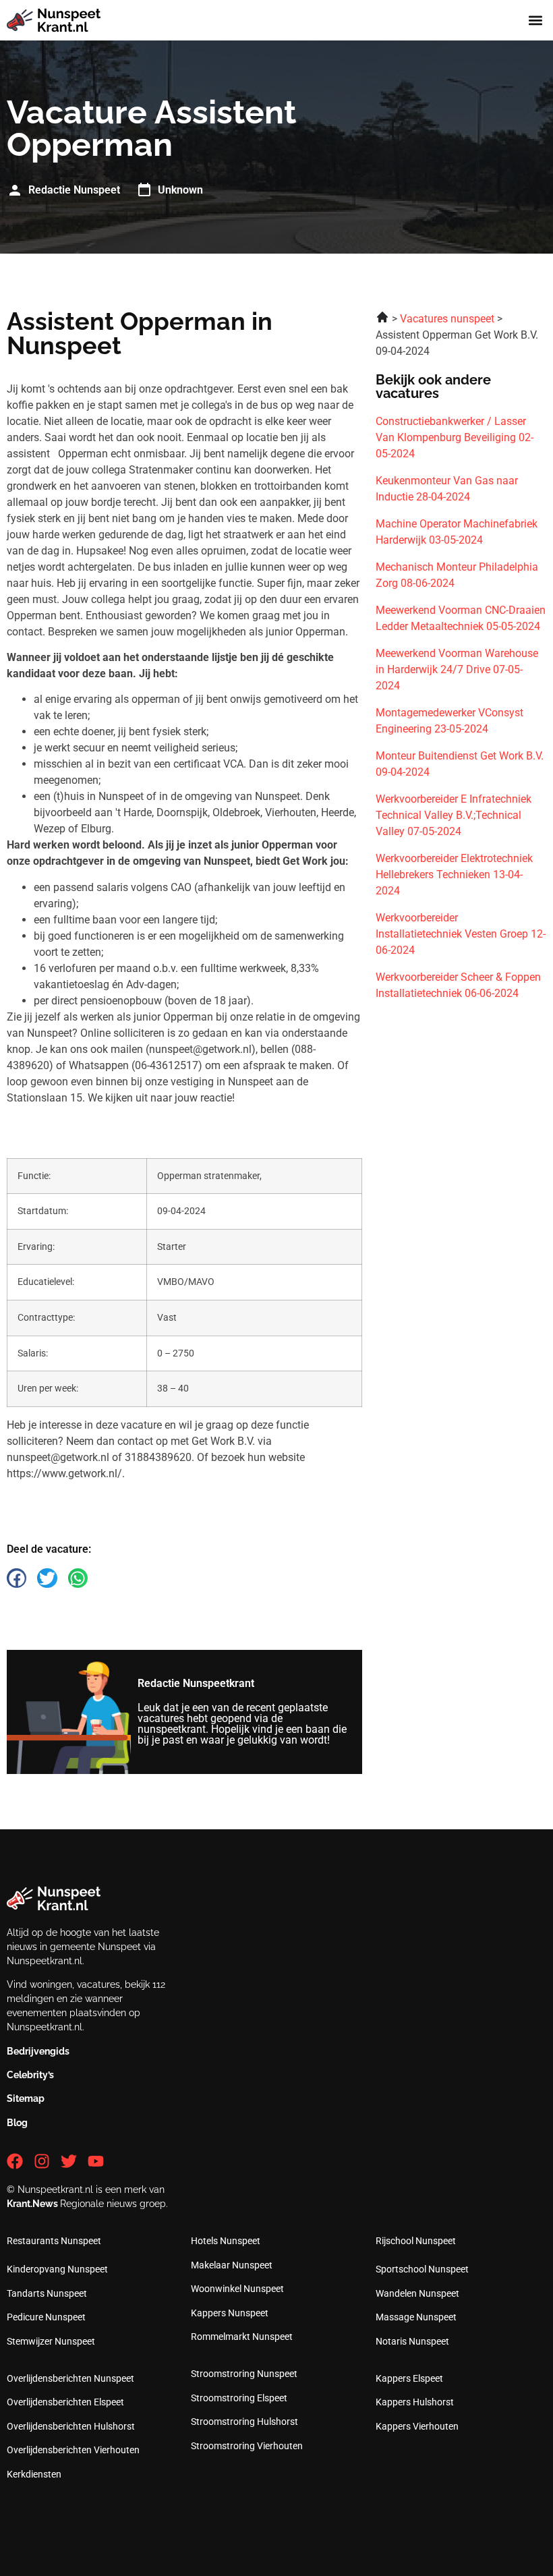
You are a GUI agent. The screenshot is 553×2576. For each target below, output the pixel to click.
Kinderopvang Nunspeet (57, 2269)
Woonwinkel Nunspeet (237, 2289)
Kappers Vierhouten (417, 2426)
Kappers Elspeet (409, 2378)
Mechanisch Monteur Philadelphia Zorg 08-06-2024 (457, 575)
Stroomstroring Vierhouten (247, 2446)
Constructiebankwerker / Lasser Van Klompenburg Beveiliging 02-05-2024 (455, 437)
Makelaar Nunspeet (232, 2265)
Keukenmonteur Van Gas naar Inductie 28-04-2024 (447, 489)
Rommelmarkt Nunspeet (242, 2337)
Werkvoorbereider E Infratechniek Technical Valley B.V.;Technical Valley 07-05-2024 (454, 815)
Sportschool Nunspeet (422, 2269)
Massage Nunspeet (416, 2317)
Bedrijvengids (38, 2051)
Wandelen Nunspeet (417, 2293)
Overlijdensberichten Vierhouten (73, 2450)
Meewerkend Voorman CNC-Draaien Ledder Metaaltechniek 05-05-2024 (461, 618)
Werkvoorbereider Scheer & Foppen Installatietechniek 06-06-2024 (458, 985)
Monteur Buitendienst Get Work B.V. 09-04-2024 (460, 764)
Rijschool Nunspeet (416, 2241)
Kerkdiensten (34, 2474)
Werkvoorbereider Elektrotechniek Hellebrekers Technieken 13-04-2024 (454, 875)
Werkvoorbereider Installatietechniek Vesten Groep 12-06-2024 (461, 934)
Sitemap (26, 2098)
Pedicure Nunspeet (46, 2317)
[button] (535, 21)
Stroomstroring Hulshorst (244, 2422)
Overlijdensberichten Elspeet (65, 2402)
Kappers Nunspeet (230, 2313)
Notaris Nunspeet (412, 2341)
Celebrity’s (30, 2075)
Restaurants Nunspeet (54, 2241)
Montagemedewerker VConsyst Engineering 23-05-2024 (449, 721)
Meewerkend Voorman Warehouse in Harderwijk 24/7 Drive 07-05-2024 (457, 669)
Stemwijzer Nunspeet (51, 2341)
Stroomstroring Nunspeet (244, 2374)
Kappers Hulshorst (415, 2402)
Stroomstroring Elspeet (239, 2398)
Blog (17, 2123)
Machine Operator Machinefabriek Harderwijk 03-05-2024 (457, 532)
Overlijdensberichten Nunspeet (70, 2378)
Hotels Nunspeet (226, 2241)
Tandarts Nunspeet (47, 2293)
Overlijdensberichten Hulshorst (71, 2426)
